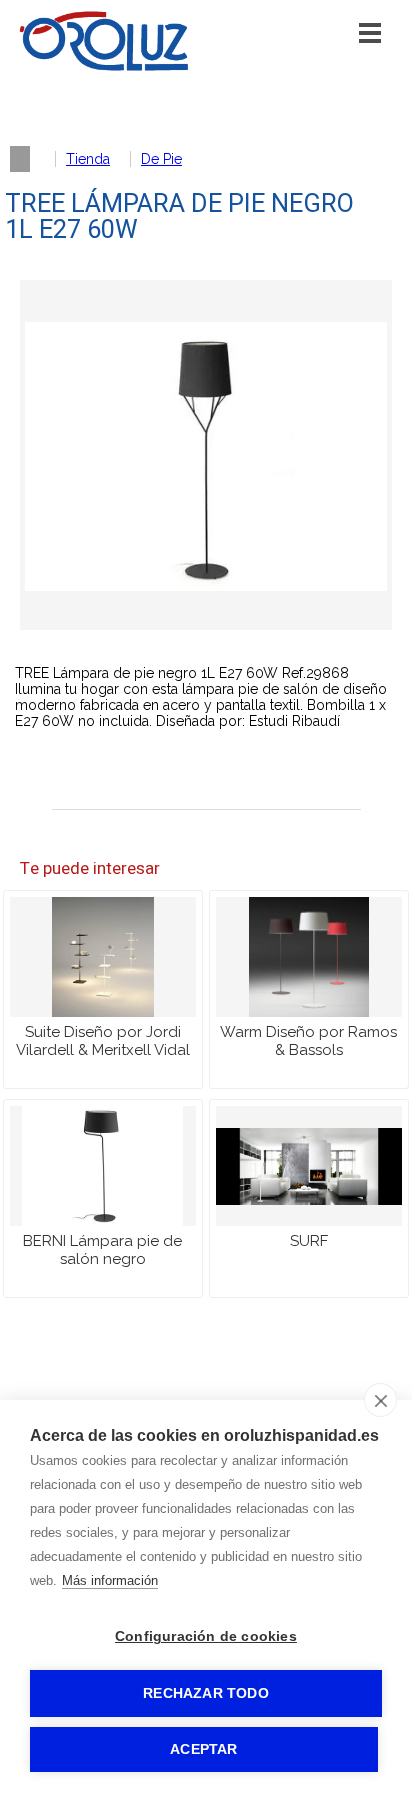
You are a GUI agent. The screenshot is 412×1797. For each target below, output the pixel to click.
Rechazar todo (206, 1693)
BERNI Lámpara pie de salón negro (102, 1250)
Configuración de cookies (206, 1636)
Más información (110, 1580)
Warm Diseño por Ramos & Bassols (308, 1041)
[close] (380, 1400)
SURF (309, 1241)
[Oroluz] (104, 67)
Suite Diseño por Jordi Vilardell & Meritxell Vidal (103, 1041)
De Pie (161, 159)
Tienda (88, 159)
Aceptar (203, 1749)
